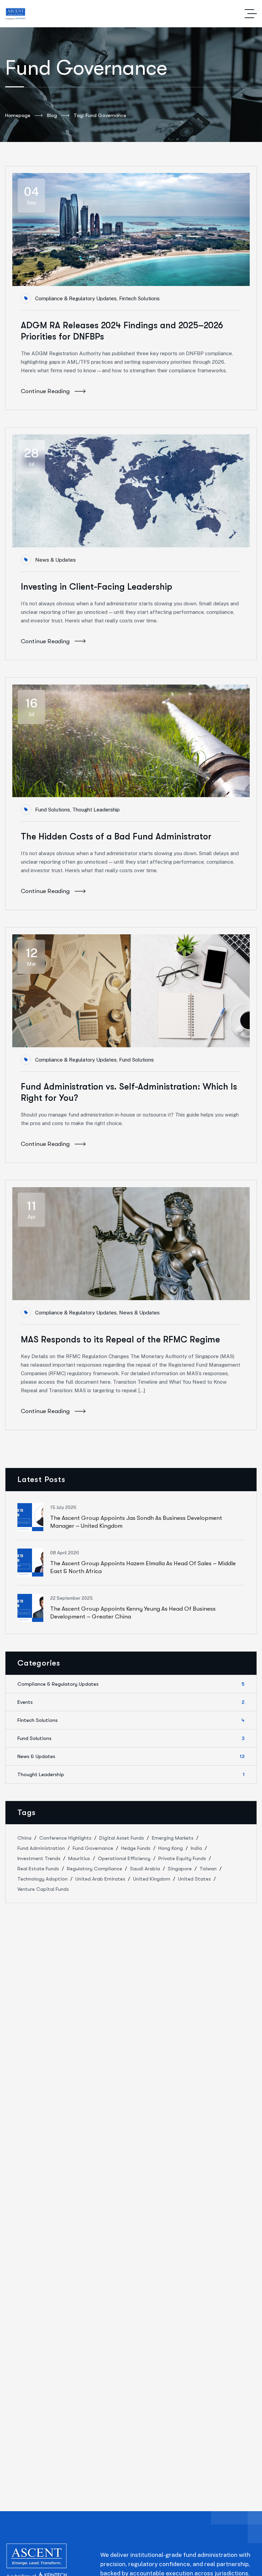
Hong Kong (171, 1848)
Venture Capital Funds (43, 1889)
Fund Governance (93, 1848)
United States (194, 1879)
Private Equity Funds (182, 1858)
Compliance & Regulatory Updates (76, 298)
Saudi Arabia (145, 1869)
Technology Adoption (42, 1879)
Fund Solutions (53, 810)
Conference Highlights (65, 1838)
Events (131, 1702)
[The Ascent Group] (16, 14)
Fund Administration (41, 1848)
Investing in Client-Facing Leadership (97, 587)
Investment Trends (39, 1858)
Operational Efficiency (124, 1858)
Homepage (18, 115)
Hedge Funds (136, 1848)
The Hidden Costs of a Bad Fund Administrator (116, 837)
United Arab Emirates (100, 1879)
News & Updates (55, 560)
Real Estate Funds (38, 1869)
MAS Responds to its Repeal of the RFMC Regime (120, 1340)
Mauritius (79, 1858)
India (196, 1848)
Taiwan (208, 1869)
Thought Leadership (96, 810)
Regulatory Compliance (94, 1869)
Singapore (180, 1869)
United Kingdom (152, 1879)
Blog (52, 115)
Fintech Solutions (139, 298)
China (24, 1838)
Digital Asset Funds (122, 1838)
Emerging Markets (173, 1838)
